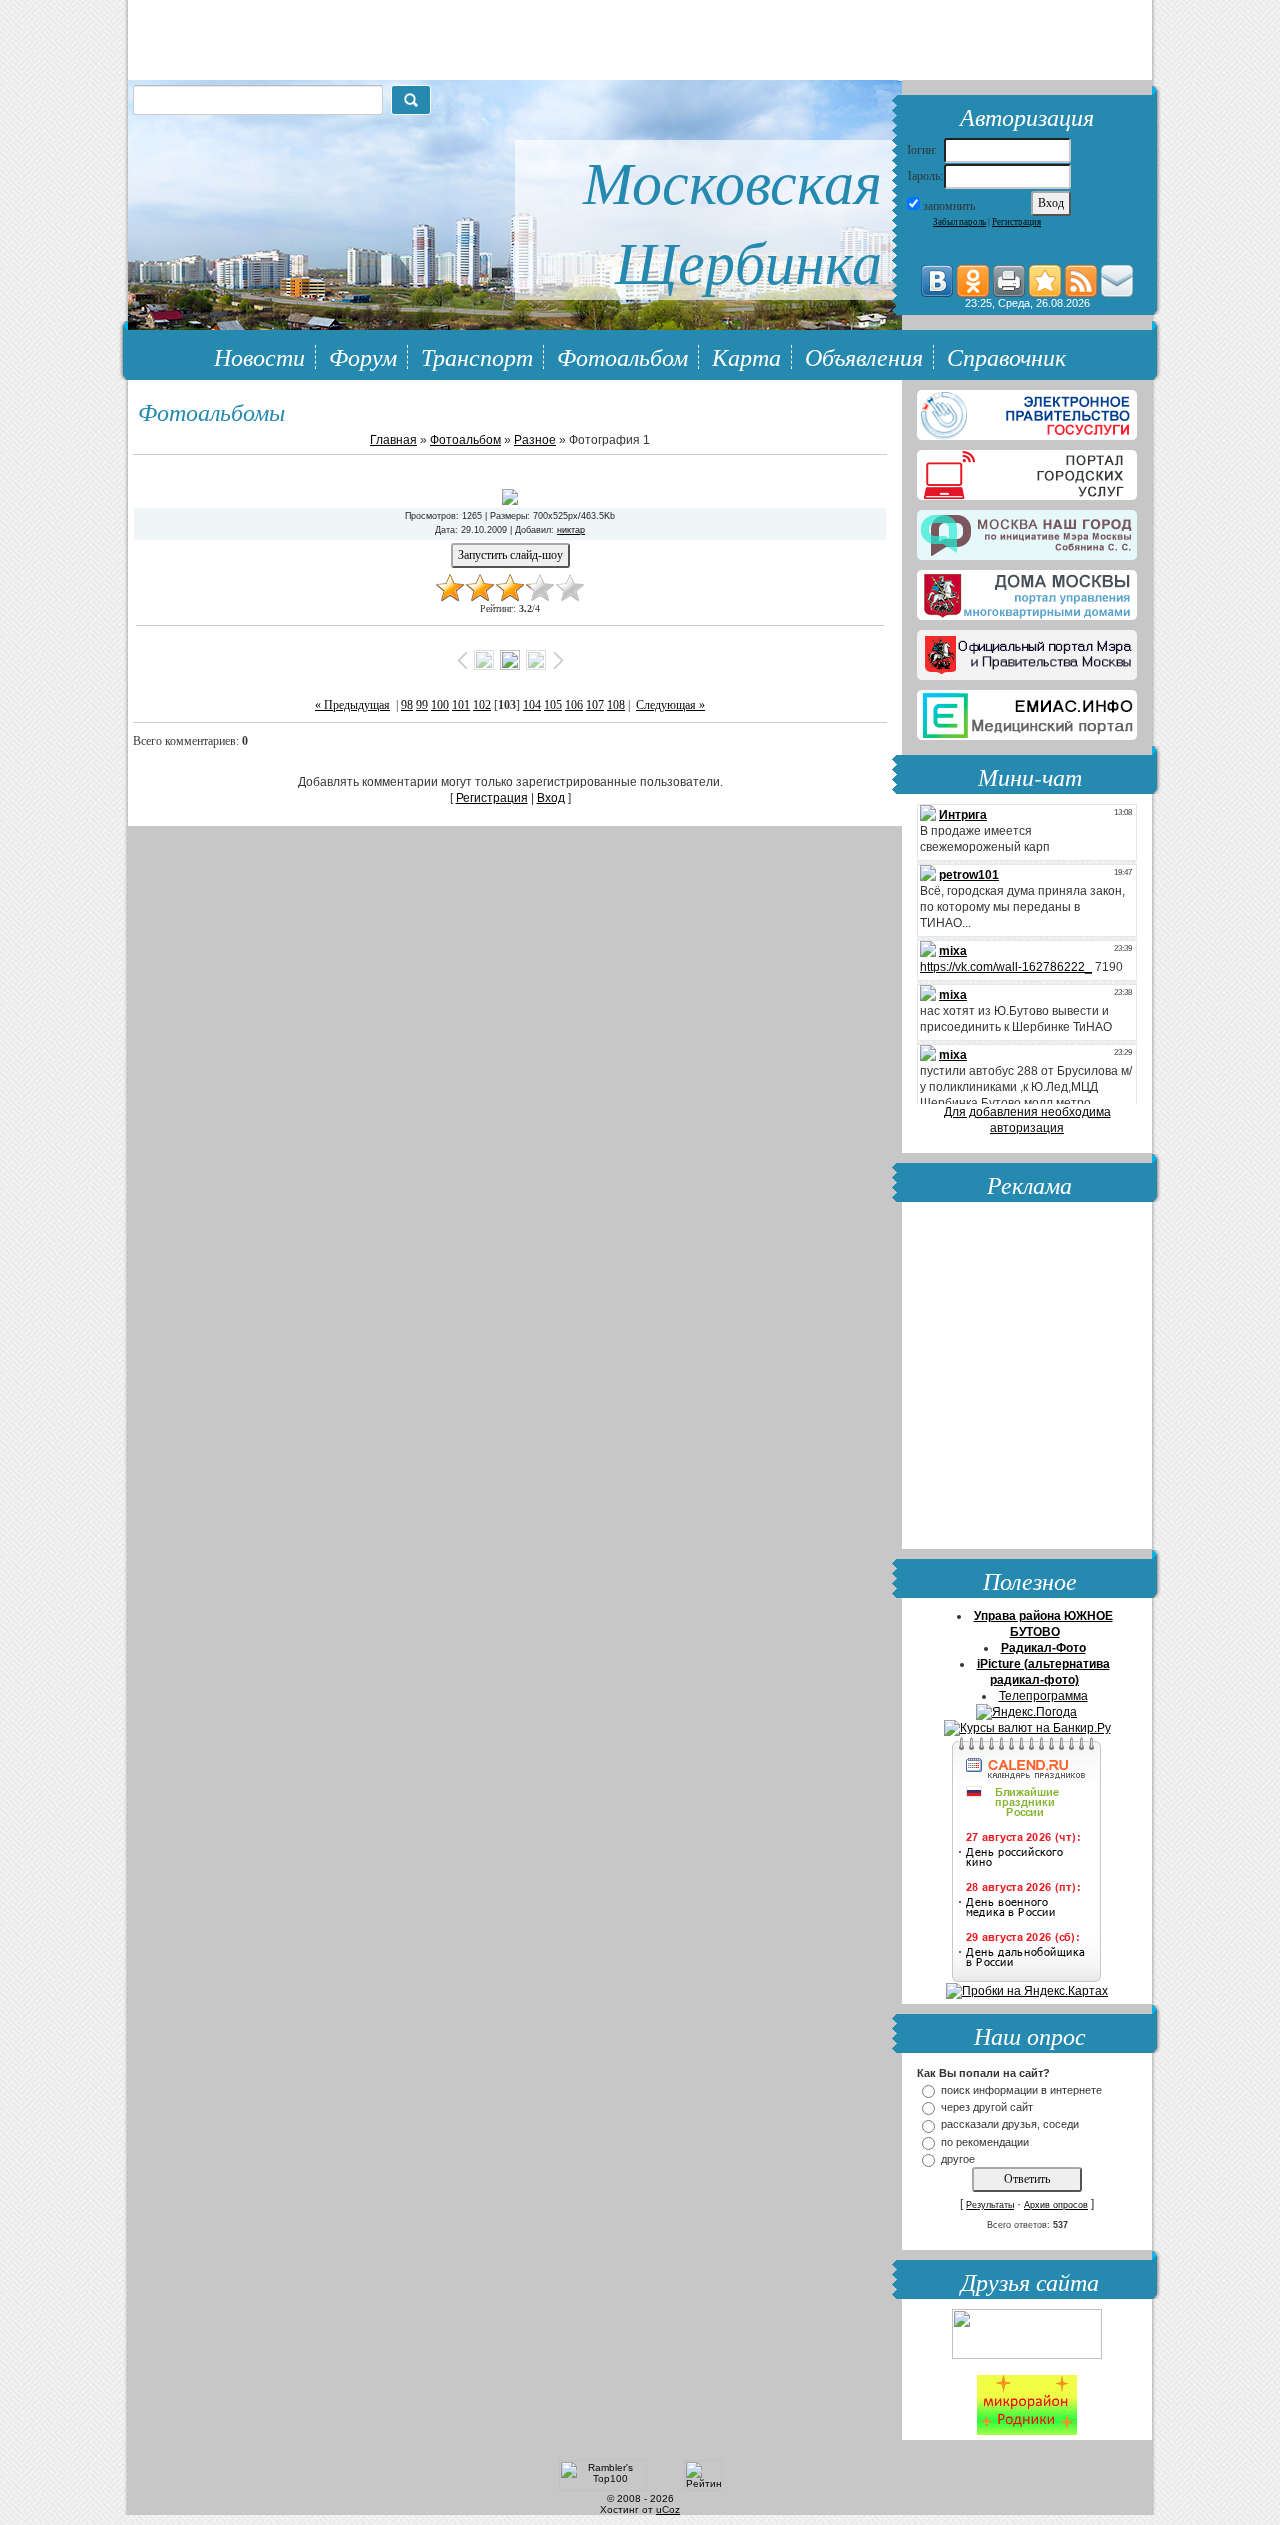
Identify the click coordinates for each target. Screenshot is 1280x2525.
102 (482, 705)
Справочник (1006, 356)
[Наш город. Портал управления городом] (1027, 531)
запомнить (949, 206)
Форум (363, 356)
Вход (551, 798)
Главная (393, 440)
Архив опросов (1056, 2205)
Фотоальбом (622, 356)
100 (440, 705)
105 (553, 705)
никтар (571, 530)
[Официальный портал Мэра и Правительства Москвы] (1027, 651)
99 (422, 705)
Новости (259, 356)
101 (461, 705)
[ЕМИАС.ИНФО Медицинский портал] (1027, 711)
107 (595, 705)
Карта (746, 356)
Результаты (990, 2205)
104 (532, 705)
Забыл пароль (959, 222)
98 (407, 705)
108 (616, 705)
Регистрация (1016, 222)
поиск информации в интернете (1021, 2090)
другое (958, 2159)
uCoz (668, 2509)
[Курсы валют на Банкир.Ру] (1027, 1728)
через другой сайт (987, 2107)
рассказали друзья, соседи (1010, 2125)
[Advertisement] (1027, 1378)
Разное (535, 440)
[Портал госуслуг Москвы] (1027, 471)
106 (574, 705)
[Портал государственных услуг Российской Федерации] (1027, 411)
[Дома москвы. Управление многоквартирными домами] (1027, 591)
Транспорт (477, 356)
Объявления (864, 356)
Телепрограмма (1043, 1696)
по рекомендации (985, 2142)
